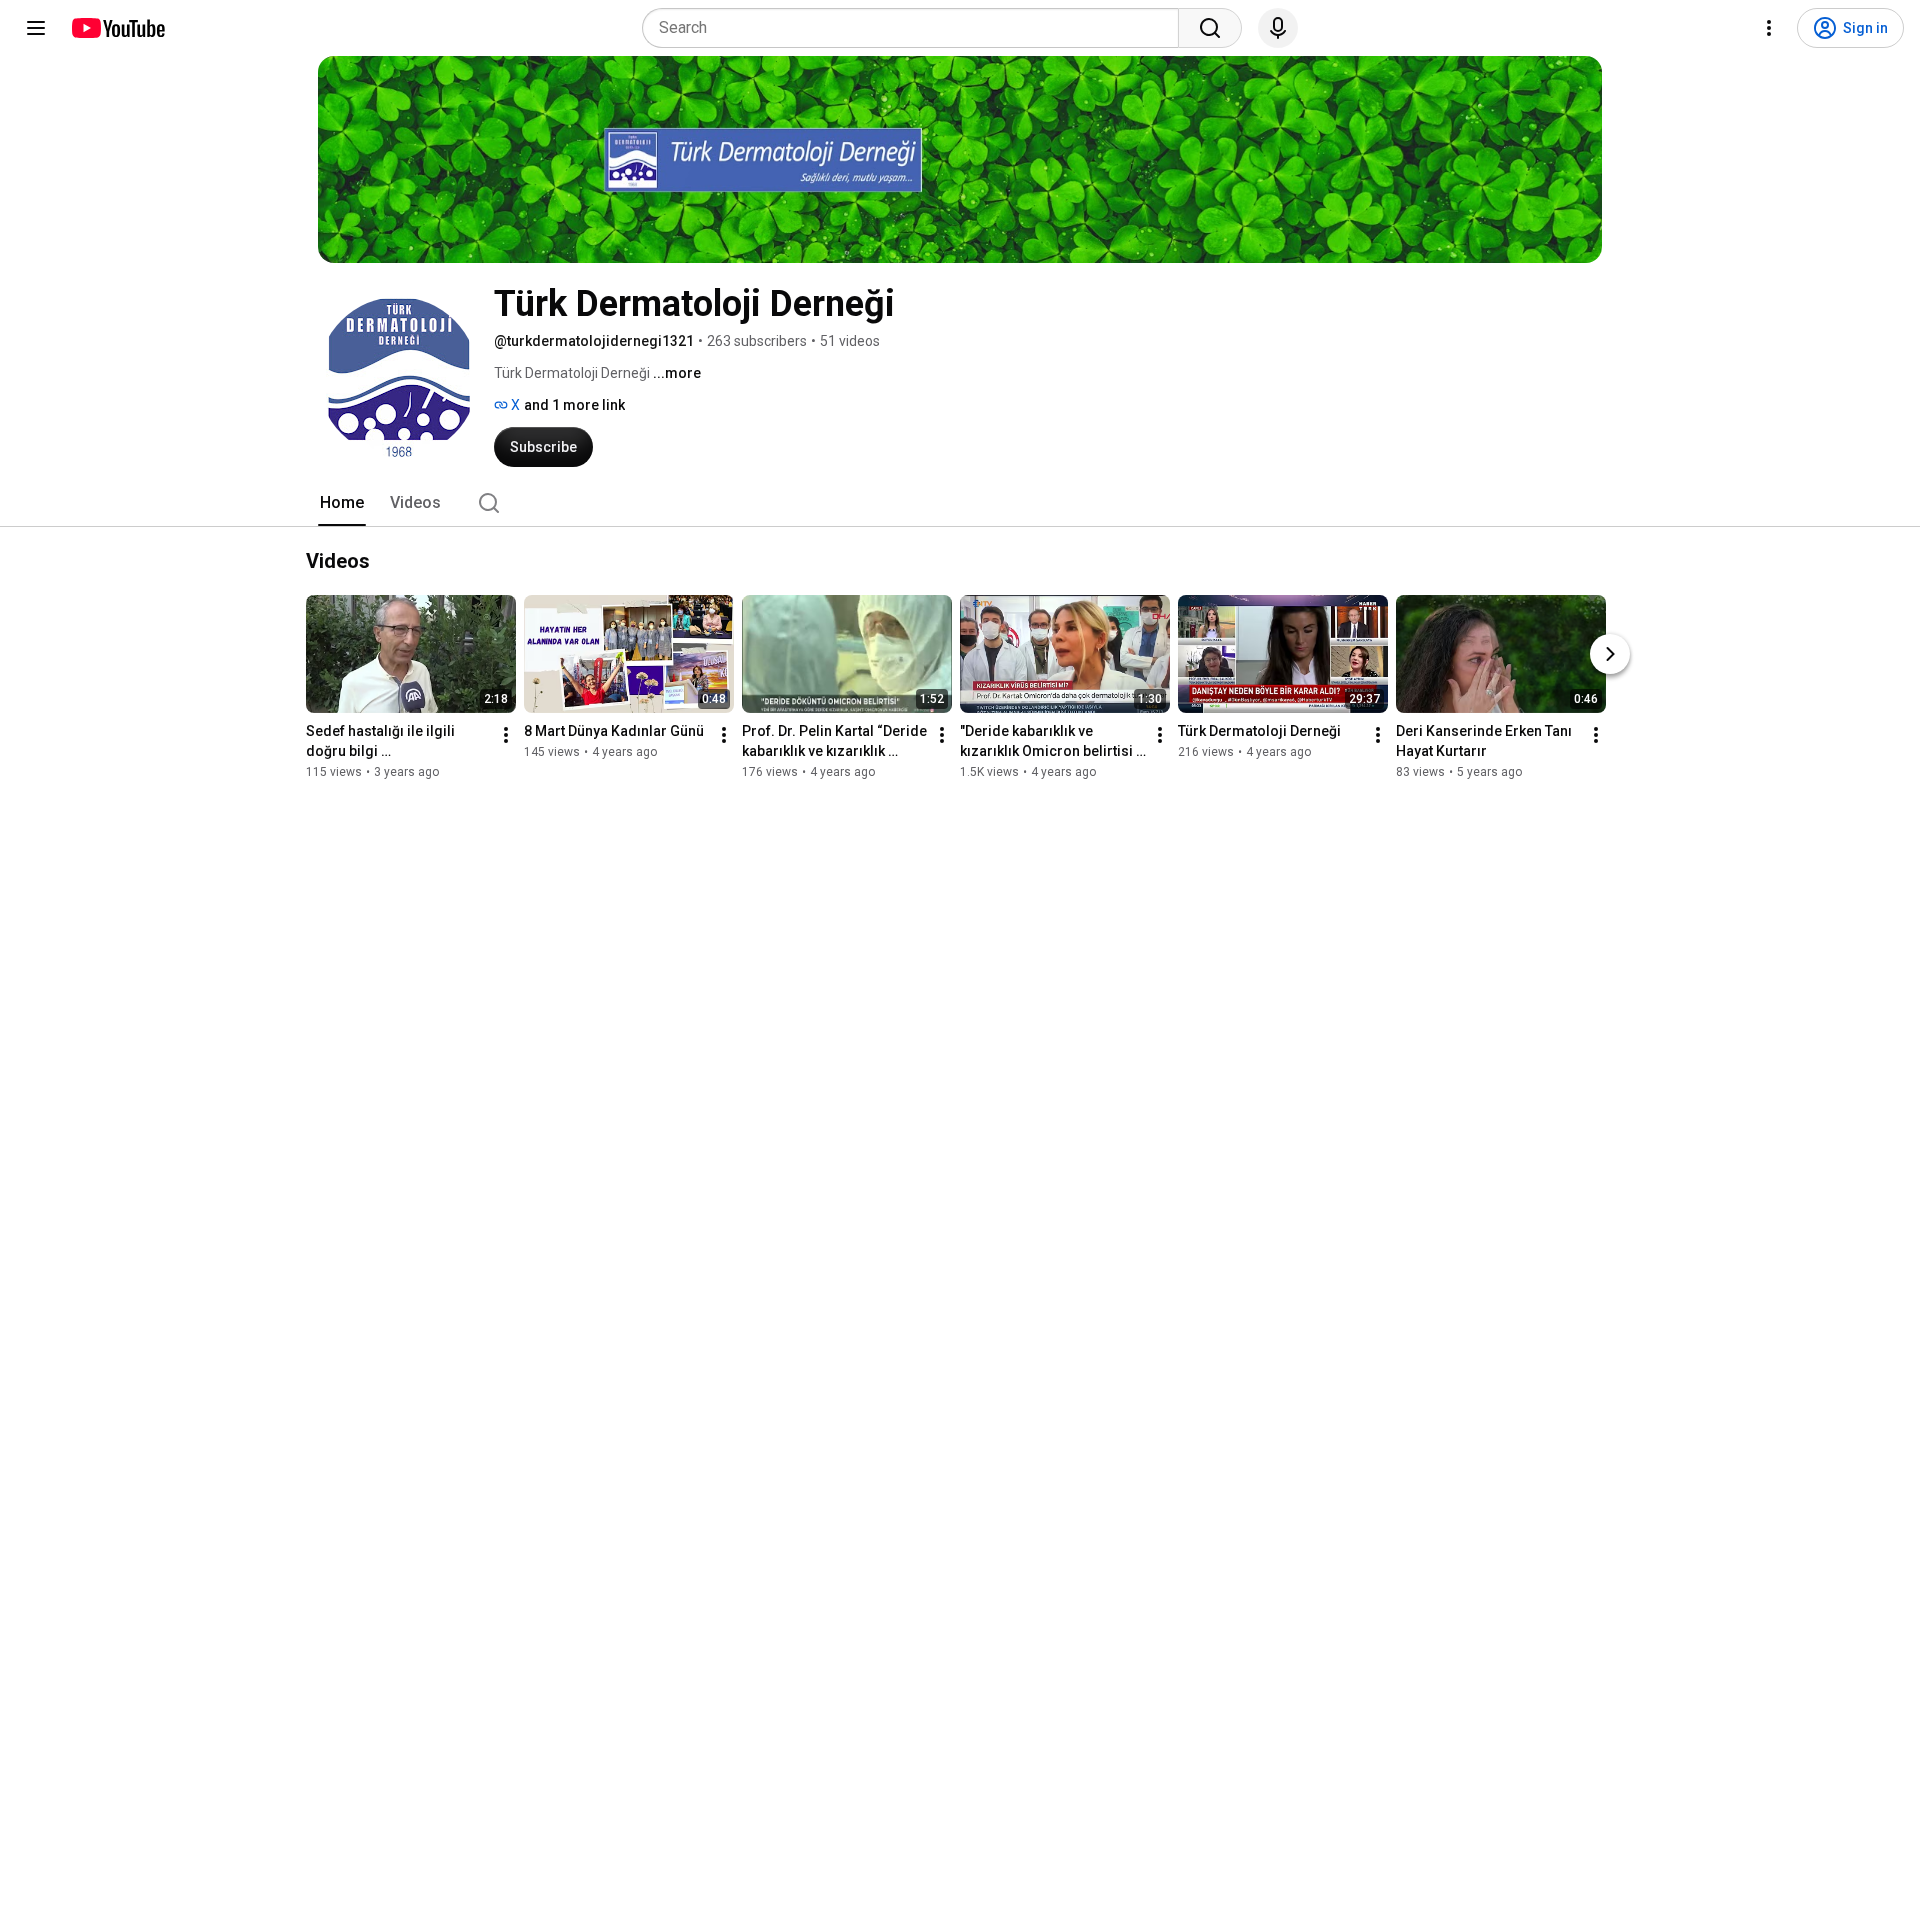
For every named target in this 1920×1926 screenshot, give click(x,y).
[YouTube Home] (117, 28)
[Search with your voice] (1278, 28)
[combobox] (916, 28)
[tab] (342, 503)
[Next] (1610, 654)
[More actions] (506, 735)
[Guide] (36, 28)
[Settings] (1769, 28)
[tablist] (960, 503)
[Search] (1210, 28)
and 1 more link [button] (574, 405)
